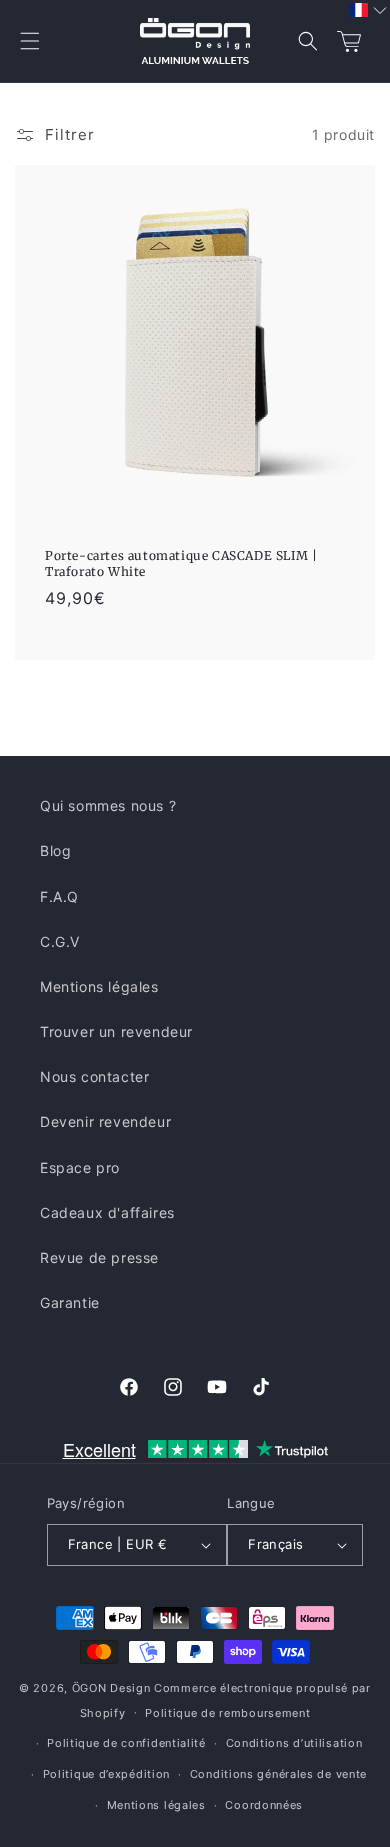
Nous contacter (94, 1076)
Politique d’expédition (106, 1774)
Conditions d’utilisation (294, 1743)
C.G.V (60, 941)
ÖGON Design (111, 1688)
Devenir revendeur (105, 1121)
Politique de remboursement (227, 1713)
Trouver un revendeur (116, 1031)
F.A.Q (59, 896)
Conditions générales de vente (278, 1774)
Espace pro (80, 1167)
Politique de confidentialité (126, 1743)
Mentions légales (99, 986)
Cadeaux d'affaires (107, 1212)
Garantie (70, 1302)
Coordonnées (264, 1805)
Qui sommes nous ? (108, 805)
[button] (30, 41)
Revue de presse (99, 1257)
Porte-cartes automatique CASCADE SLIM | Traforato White (181, 563)
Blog (55, 850)
